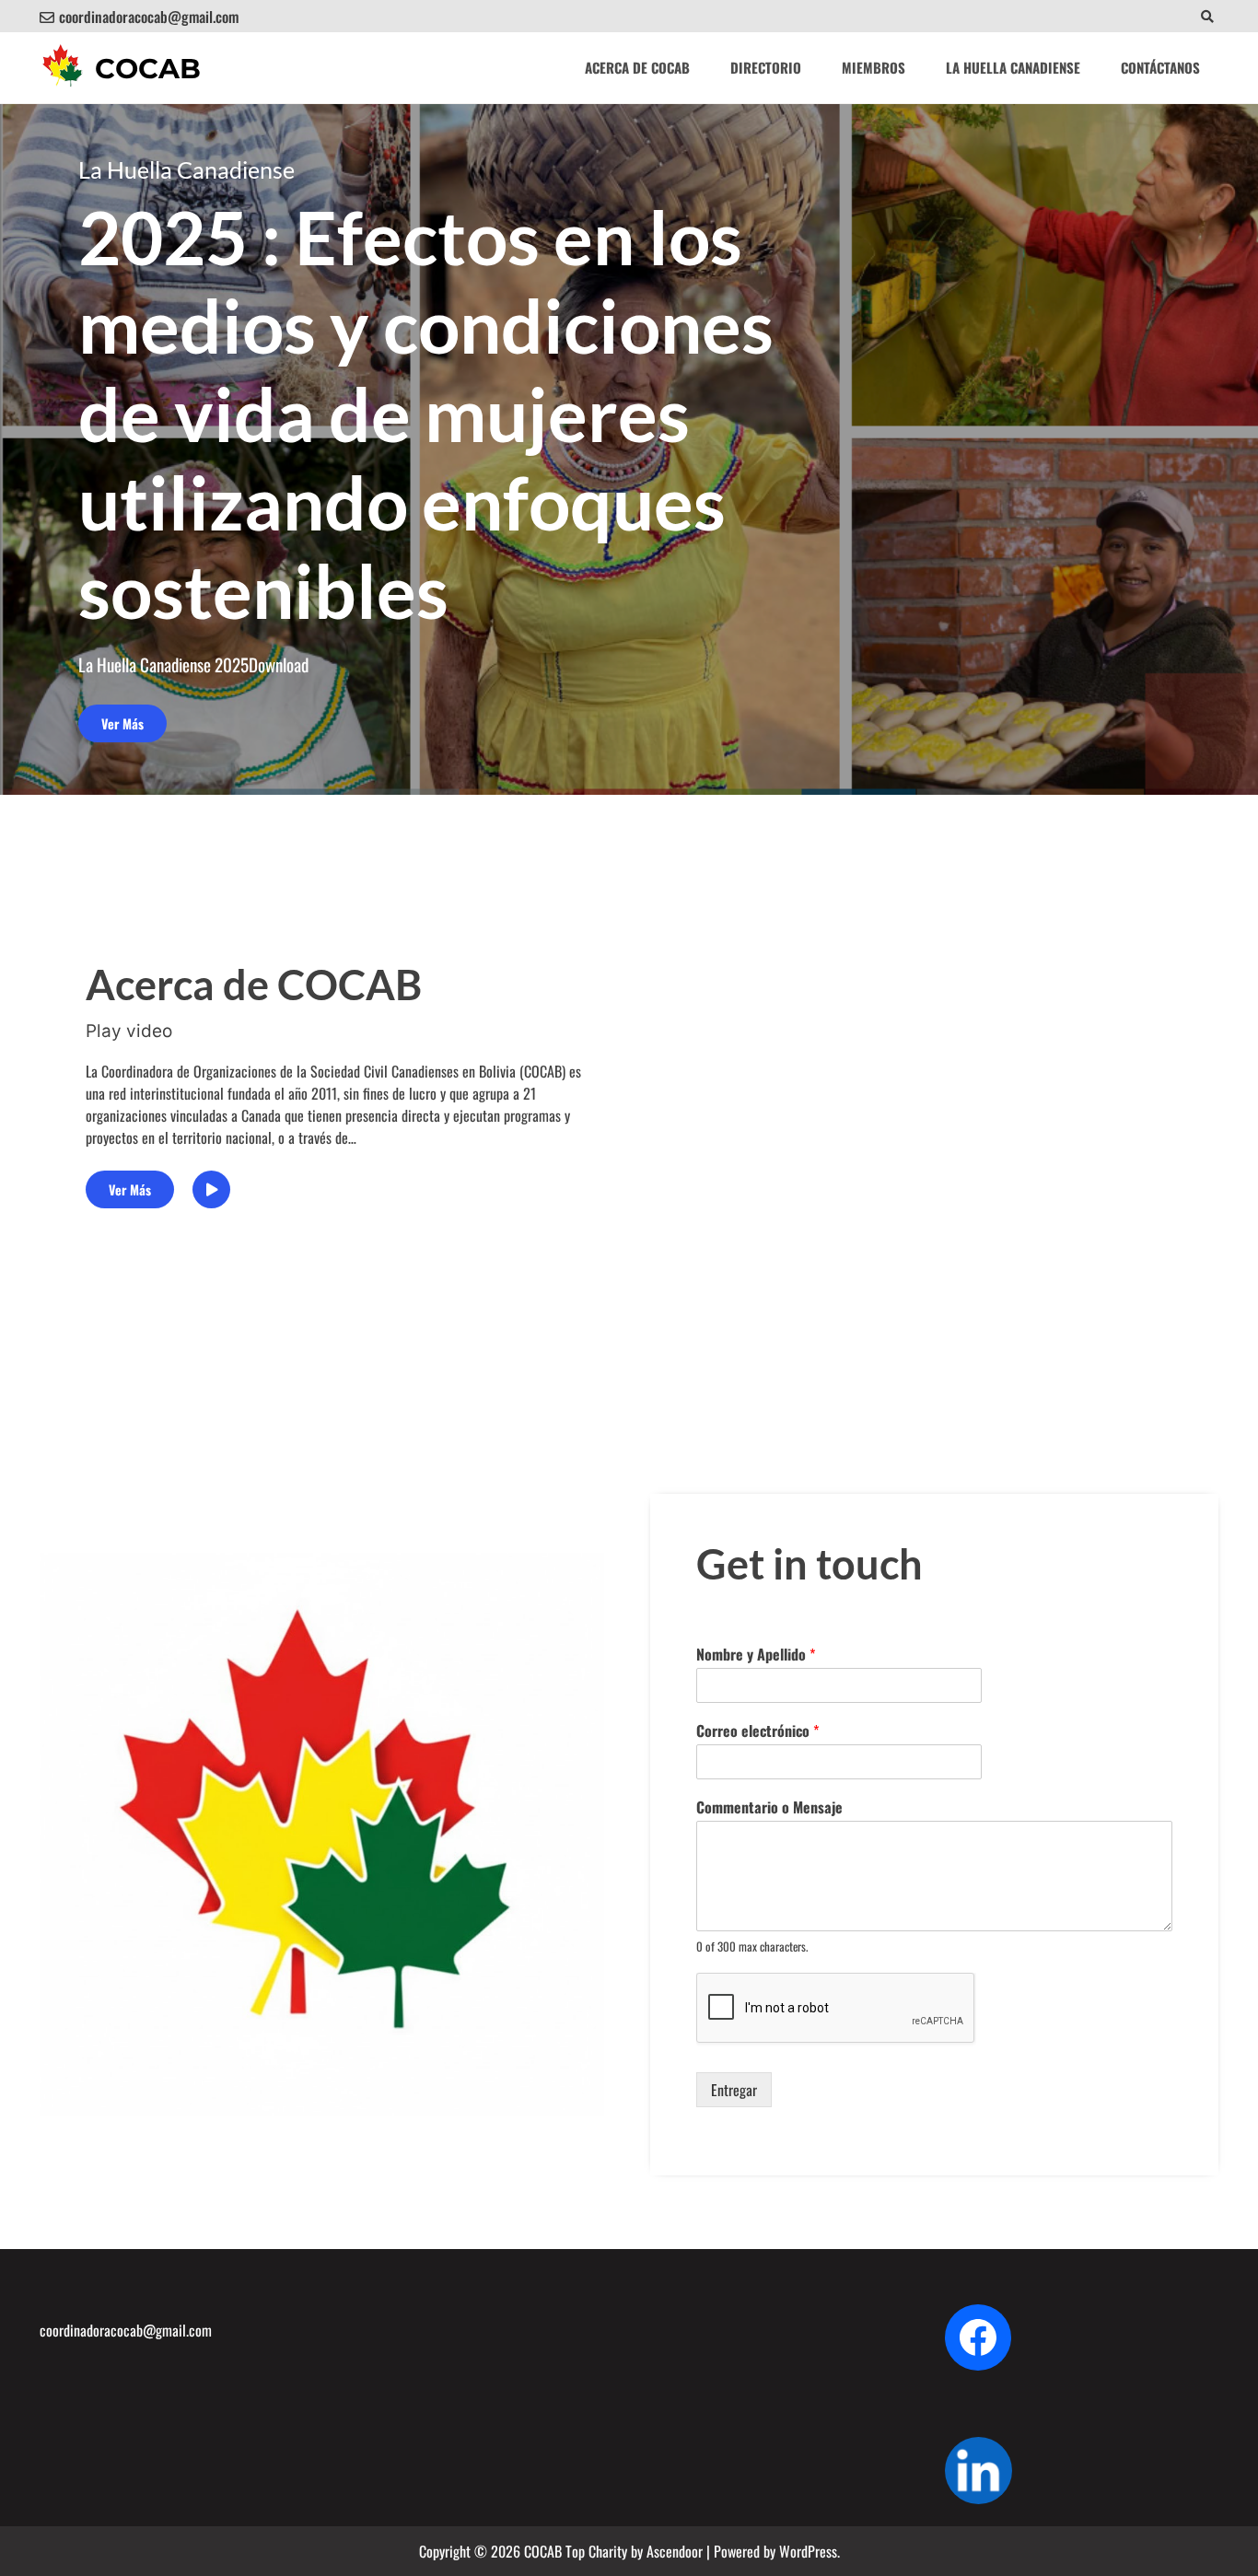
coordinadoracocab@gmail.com (149, 17)
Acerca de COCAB (637, 67)
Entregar (734, 2090)
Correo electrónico (757, 1731)
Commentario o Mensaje (769, 1807)
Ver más (122, 723)
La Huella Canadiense (1013, 67)
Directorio (766, 67)
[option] (629, 449)
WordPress (808, 2551)
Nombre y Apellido (756, 1655)
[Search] (1207, 16)
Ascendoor (675, 2551)
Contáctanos (1160, 67)
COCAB (148, 69)
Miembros (874, 67)
